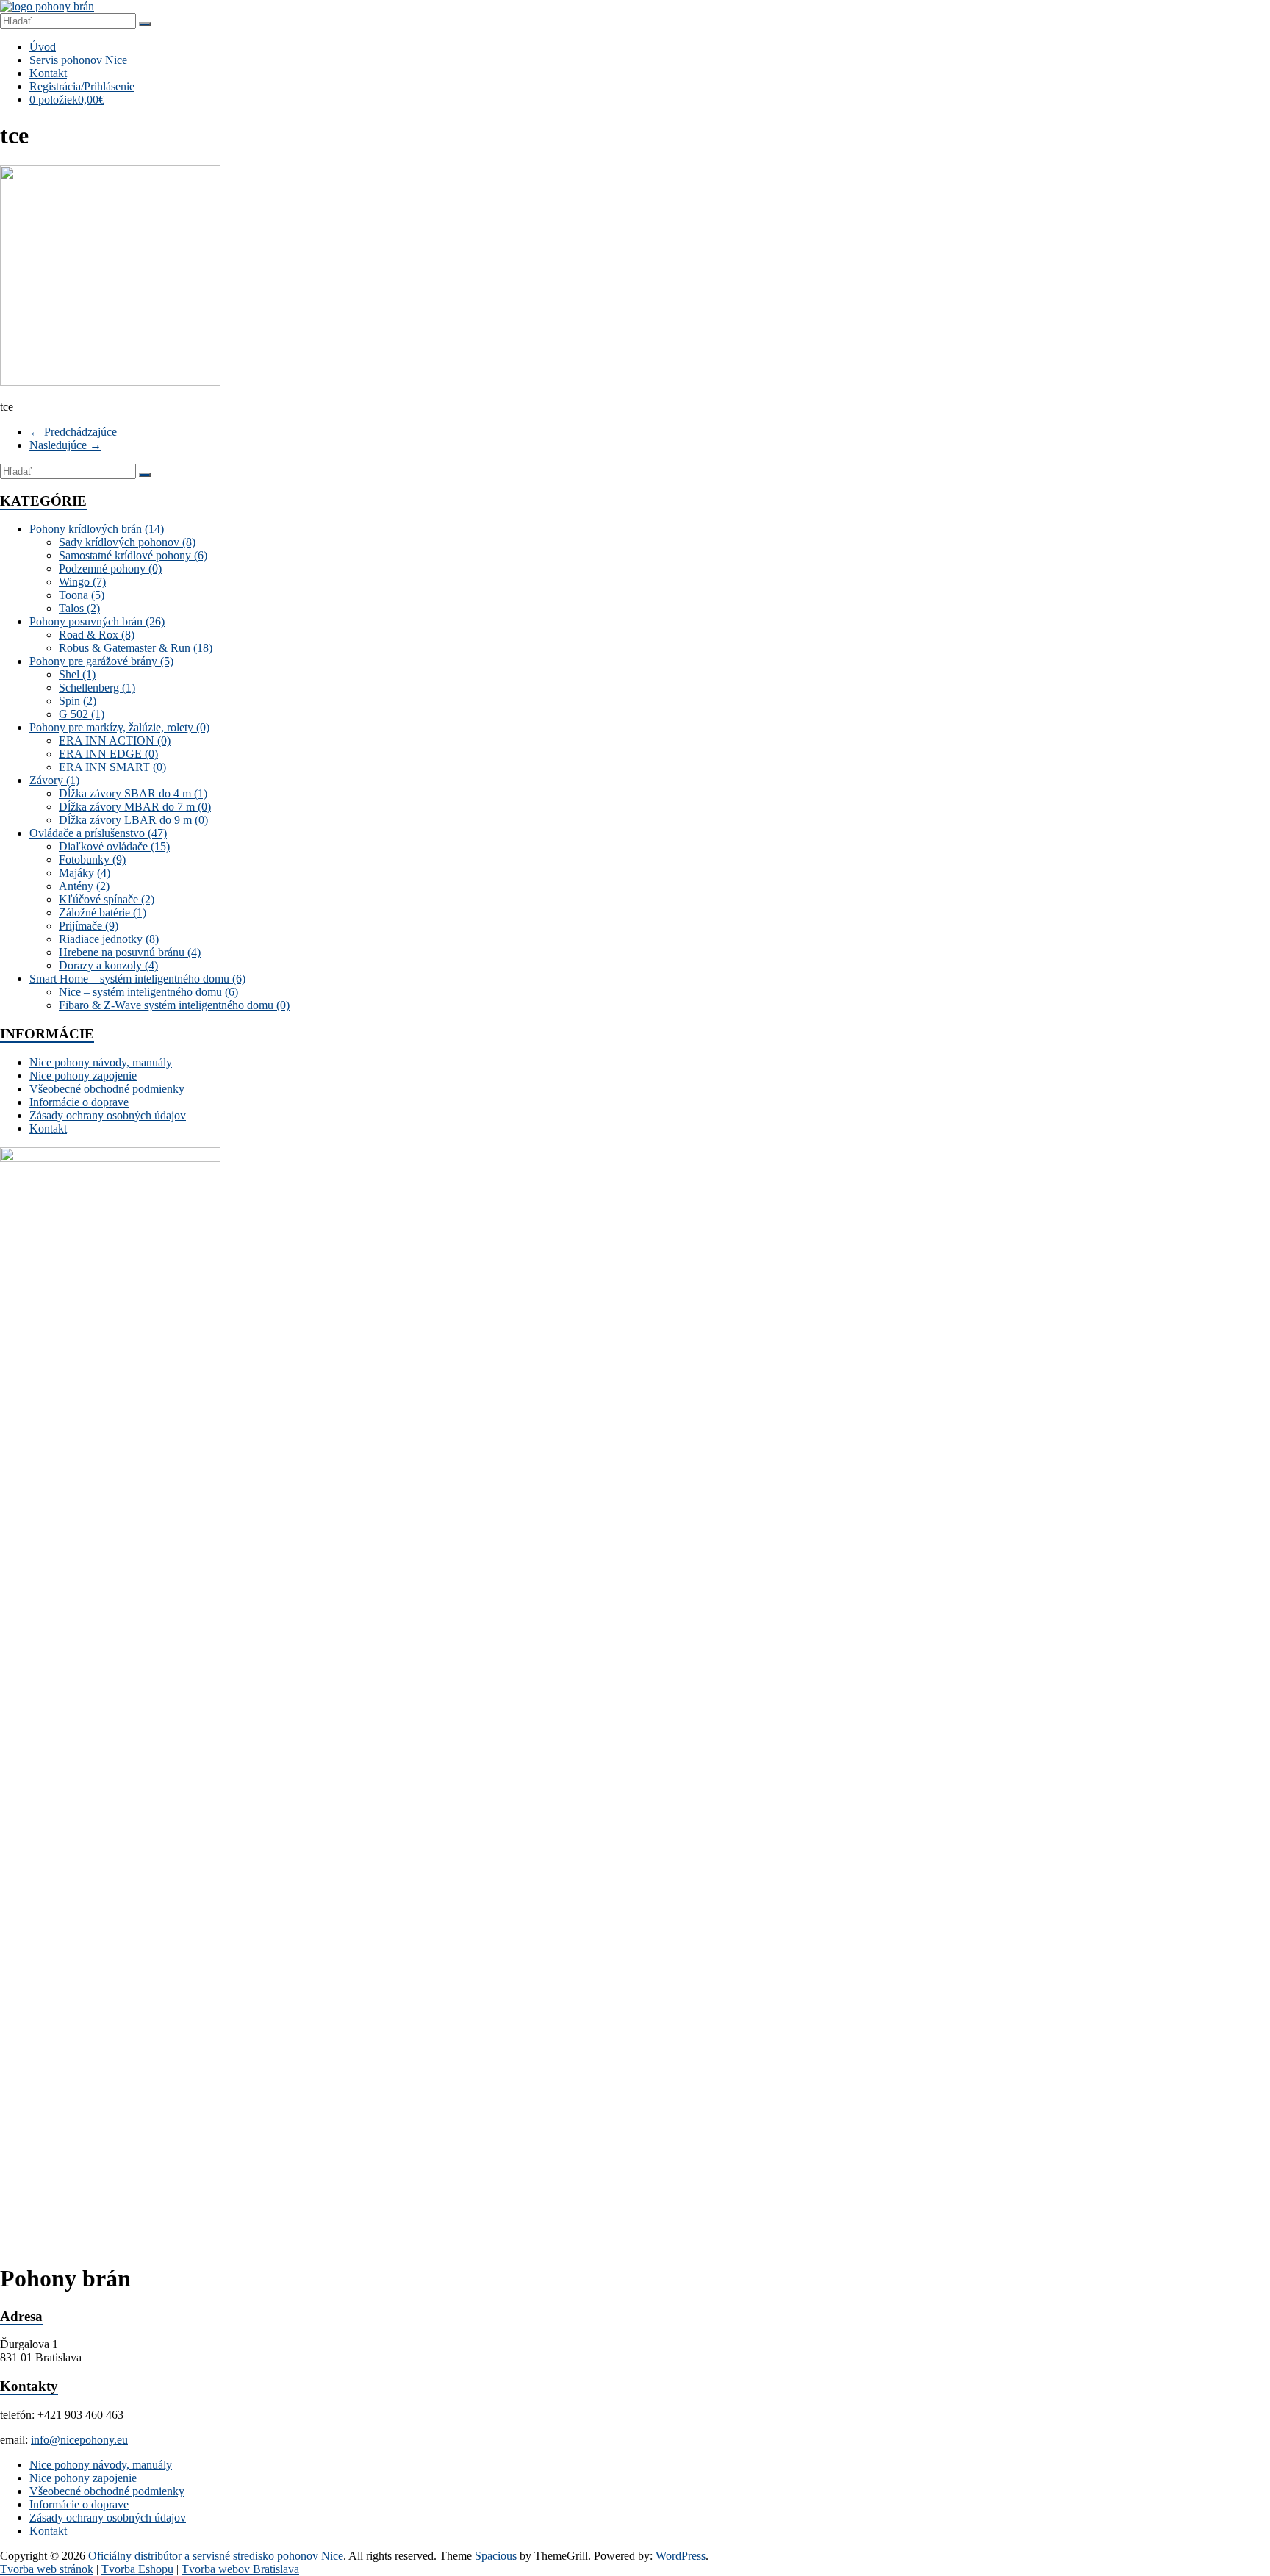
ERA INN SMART (112, 767)
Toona (82, 595)
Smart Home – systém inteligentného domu (137, 979)
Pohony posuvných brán (97, 621)
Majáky (85, 873)
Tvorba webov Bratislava (240, 2569)
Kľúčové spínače (107, 899)
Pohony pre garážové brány (101, 661)
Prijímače (89, 926)
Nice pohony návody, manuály (101, 1062)
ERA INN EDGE (108, 754)
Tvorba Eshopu (137, 2569)
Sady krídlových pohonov (127, 542)
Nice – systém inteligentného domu (148, 992)
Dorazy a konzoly (108, 965)
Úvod (43, 47)
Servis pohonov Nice (78, 60)
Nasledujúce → (65, 445)
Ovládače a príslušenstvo (98, 833)
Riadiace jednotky (109, 939)
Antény (84, 886)
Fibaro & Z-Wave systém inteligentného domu (174, 1005)
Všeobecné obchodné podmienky (107, 1089)
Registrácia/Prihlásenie (82, 86)
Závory (54, 780)
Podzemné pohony (110, 568)
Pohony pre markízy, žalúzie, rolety (119, 727)
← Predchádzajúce (73, 432)
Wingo (82, 582)
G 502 (82, 714)
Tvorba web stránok (47, 2569)
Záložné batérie (103, 912)
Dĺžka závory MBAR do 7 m (135, 807)
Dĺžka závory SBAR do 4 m (133, 793)
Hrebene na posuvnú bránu (130, 952)
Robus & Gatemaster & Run (136, 648)
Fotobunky (92, 860)
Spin (78, 701)
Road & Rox (97, 635)
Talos (79, 608)
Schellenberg (97, 688)
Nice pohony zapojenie (83, 1076)
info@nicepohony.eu (79, 2440)
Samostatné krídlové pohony (133, 555)
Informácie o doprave (79, 1102)
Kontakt (48, 73)
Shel (77, 674)
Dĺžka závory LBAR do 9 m (133, 820)
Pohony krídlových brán (97, 529)
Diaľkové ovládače (114, 846)
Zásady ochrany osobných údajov (108, 1115)
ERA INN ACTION (115, 740)
